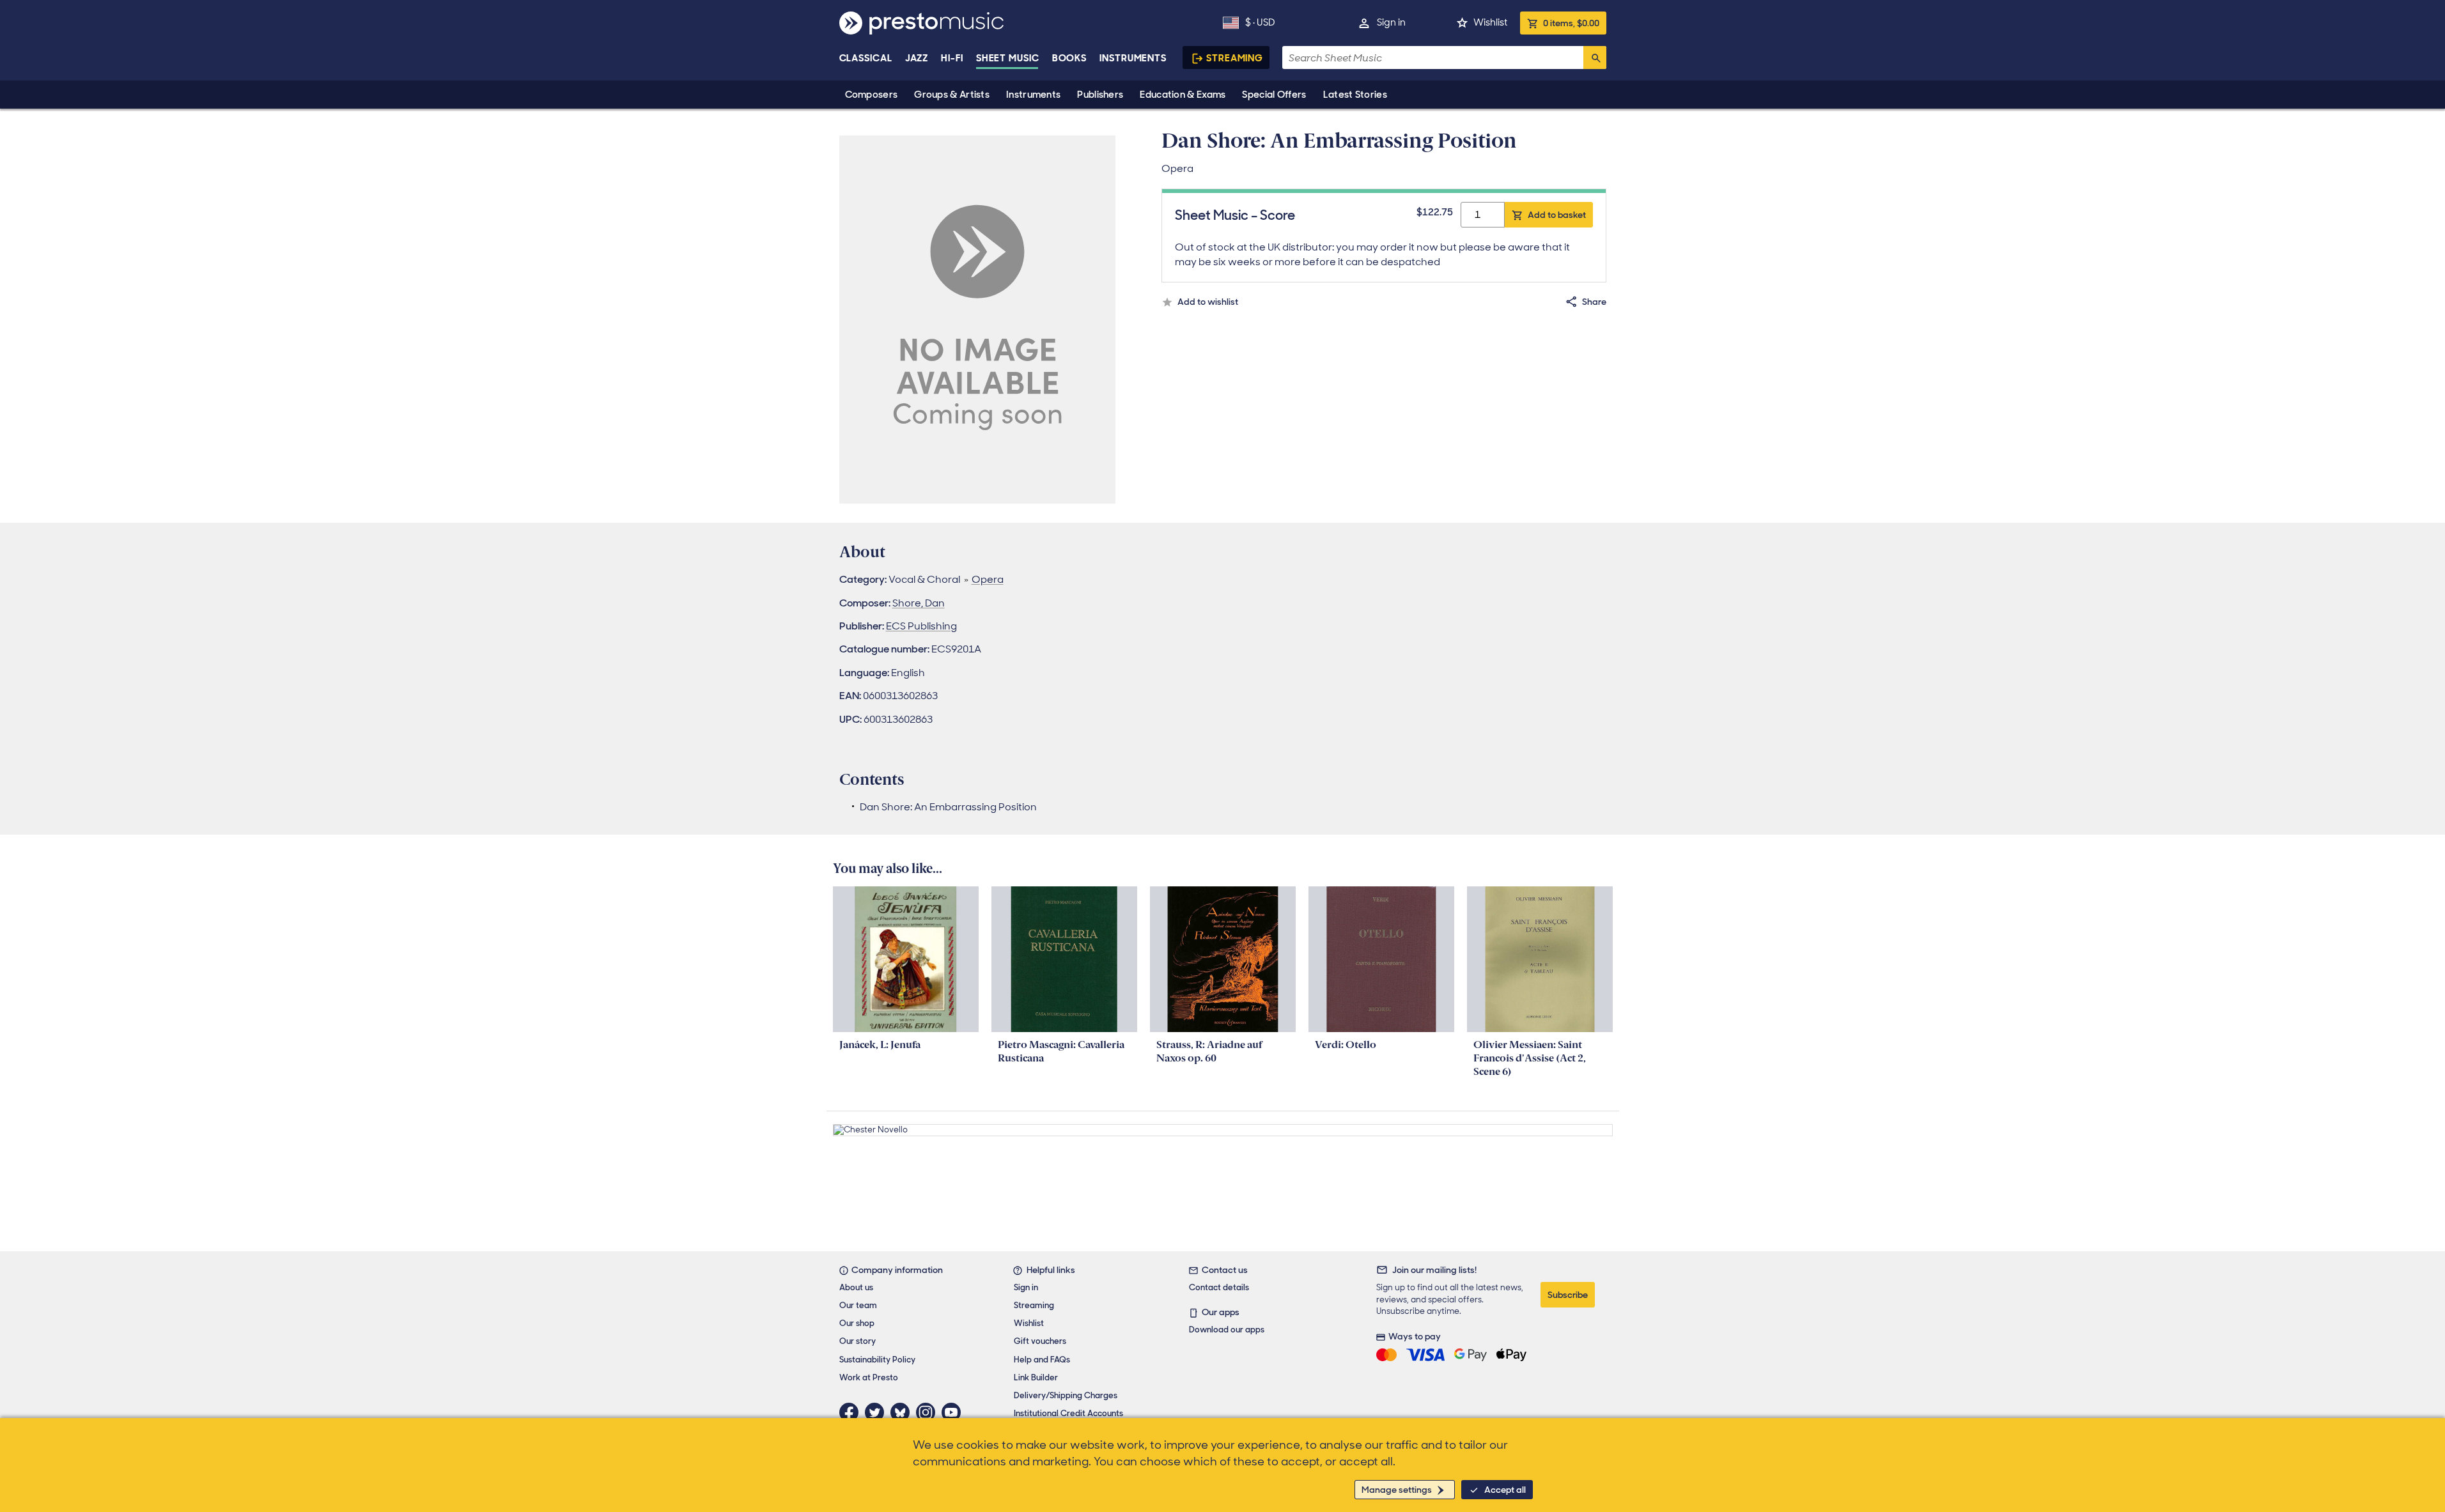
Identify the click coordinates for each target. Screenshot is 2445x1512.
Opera (988, 579)
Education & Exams (1183, 95)
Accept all (1505, 1490)
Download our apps (1227, 1330)
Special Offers (1274, 95)
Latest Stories (1355, 95)
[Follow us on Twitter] (878, 1412)
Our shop (857, 1323)
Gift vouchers (1040, 1341)
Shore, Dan (919, 603)
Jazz (917, 58)
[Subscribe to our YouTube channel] (954, 1412)
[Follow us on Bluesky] (903, 1412)
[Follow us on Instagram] (929, 1412)
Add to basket (1557, 215)
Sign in (1391, 22)
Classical (866, 58)
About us (856, 1287)
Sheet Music (1008, 58)
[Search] (1595, 58)
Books (1070, 58)
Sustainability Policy (877, 1360)
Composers (872, 95)
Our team (858, 1305)
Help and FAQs (1042, 1360)
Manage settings (1397, 1490)
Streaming (1235, 58)
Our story (858, 1341)
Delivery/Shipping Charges (1066, 1395)
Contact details (1219, 1287)
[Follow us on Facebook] (852, 1412)
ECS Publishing (921, 626)
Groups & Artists (952, 95)
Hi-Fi (952, 58)
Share (1594, 302)
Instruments (1033, 95)
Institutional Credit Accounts (1068, 1413)
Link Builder (1036, 1377)
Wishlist (1490, 22)
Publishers (1100, 95)
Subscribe (1568, 1295)
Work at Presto (869, 1377)
